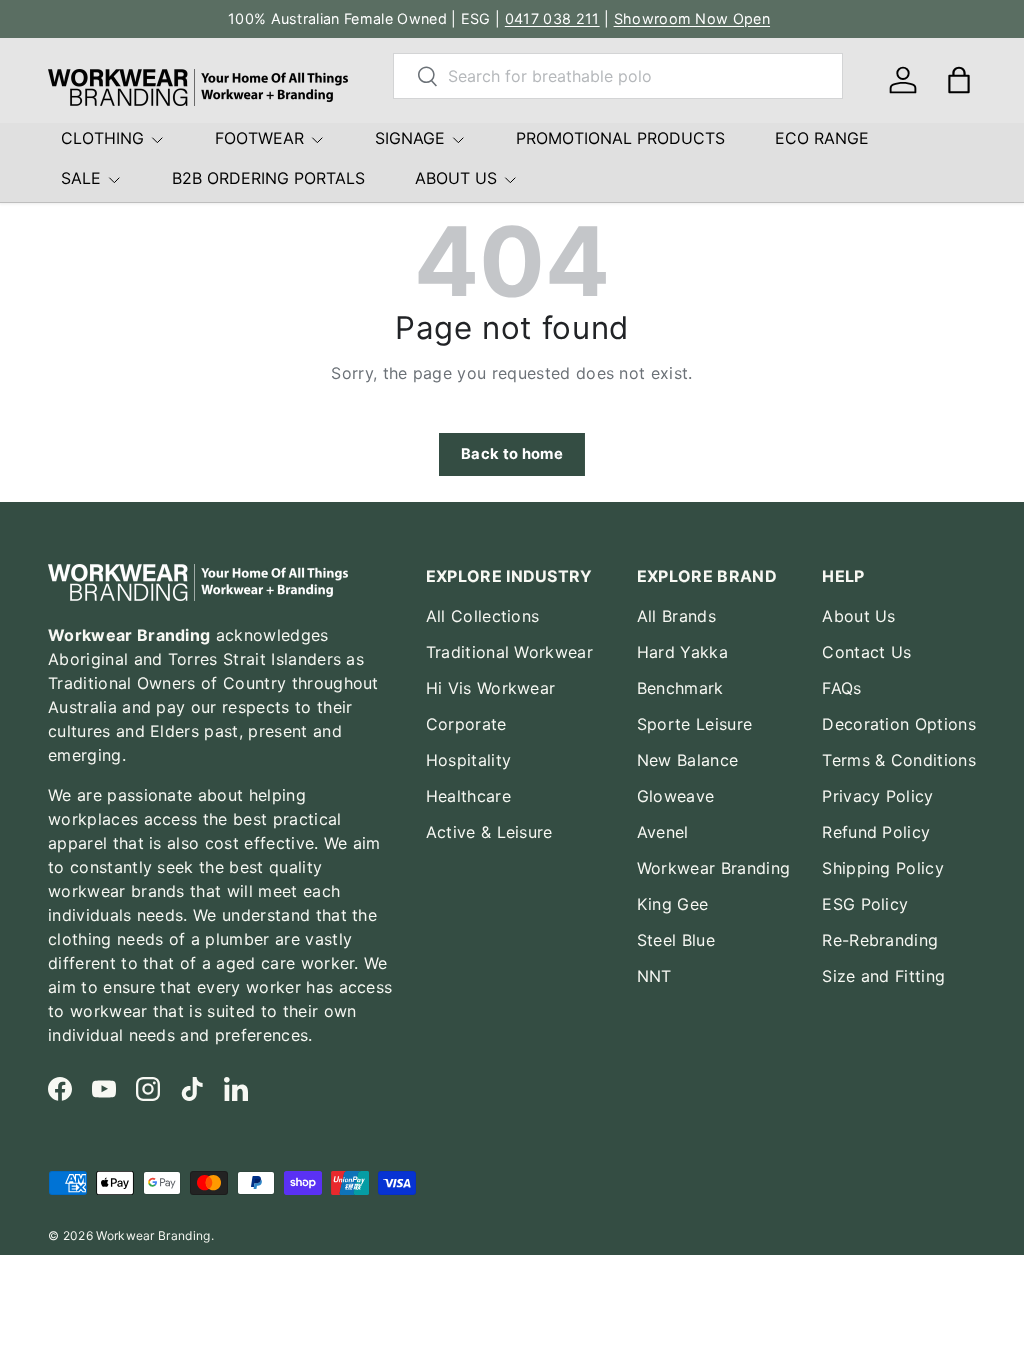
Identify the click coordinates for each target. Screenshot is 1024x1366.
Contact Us (866, 652)
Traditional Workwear (509, 652)
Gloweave (676, 796)
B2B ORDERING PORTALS (268, 178)
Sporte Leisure (694, 724)
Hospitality (469, 760)
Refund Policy (876, 832)
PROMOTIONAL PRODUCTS (620, 138)
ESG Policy (865, 904)
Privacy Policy (877, 796)
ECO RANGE (822, 138)
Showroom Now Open (692, 18)
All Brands (676, 616)
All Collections (483, 616)
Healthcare (468, 796)
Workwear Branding (713, 868)
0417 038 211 (552, 18)
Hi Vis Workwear (491, 688)
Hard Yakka (682, 652)
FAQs (841, 688)
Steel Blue (676, 940)
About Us (859, 616)
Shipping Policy (883, 868)
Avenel (663, 832)
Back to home (512, 454)
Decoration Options (899, 724)
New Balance (688, 760)
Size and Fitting (883, 976)
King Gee (673, 904)
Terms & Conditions (899, 760)
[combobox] (618, 76)
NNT (654, 976)
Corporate (466, 724)
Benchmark (680, 688)
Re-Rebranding (880, 940)
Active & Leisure (489, 832)
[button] (959, 80)
